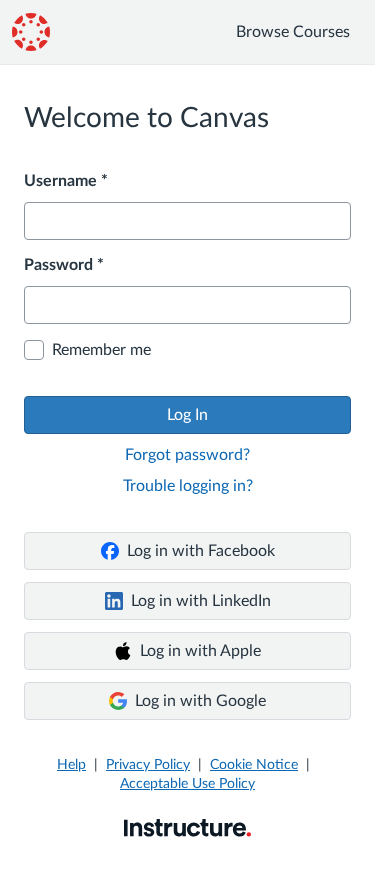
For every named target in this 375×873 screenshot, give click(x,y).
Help (71, 765)
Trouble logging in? (188, 486)
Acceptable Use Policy (187, 784)
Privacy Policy (148, 765)
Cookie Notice (254, 765)
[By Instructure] (187, 827)
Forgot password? (187, 455)
